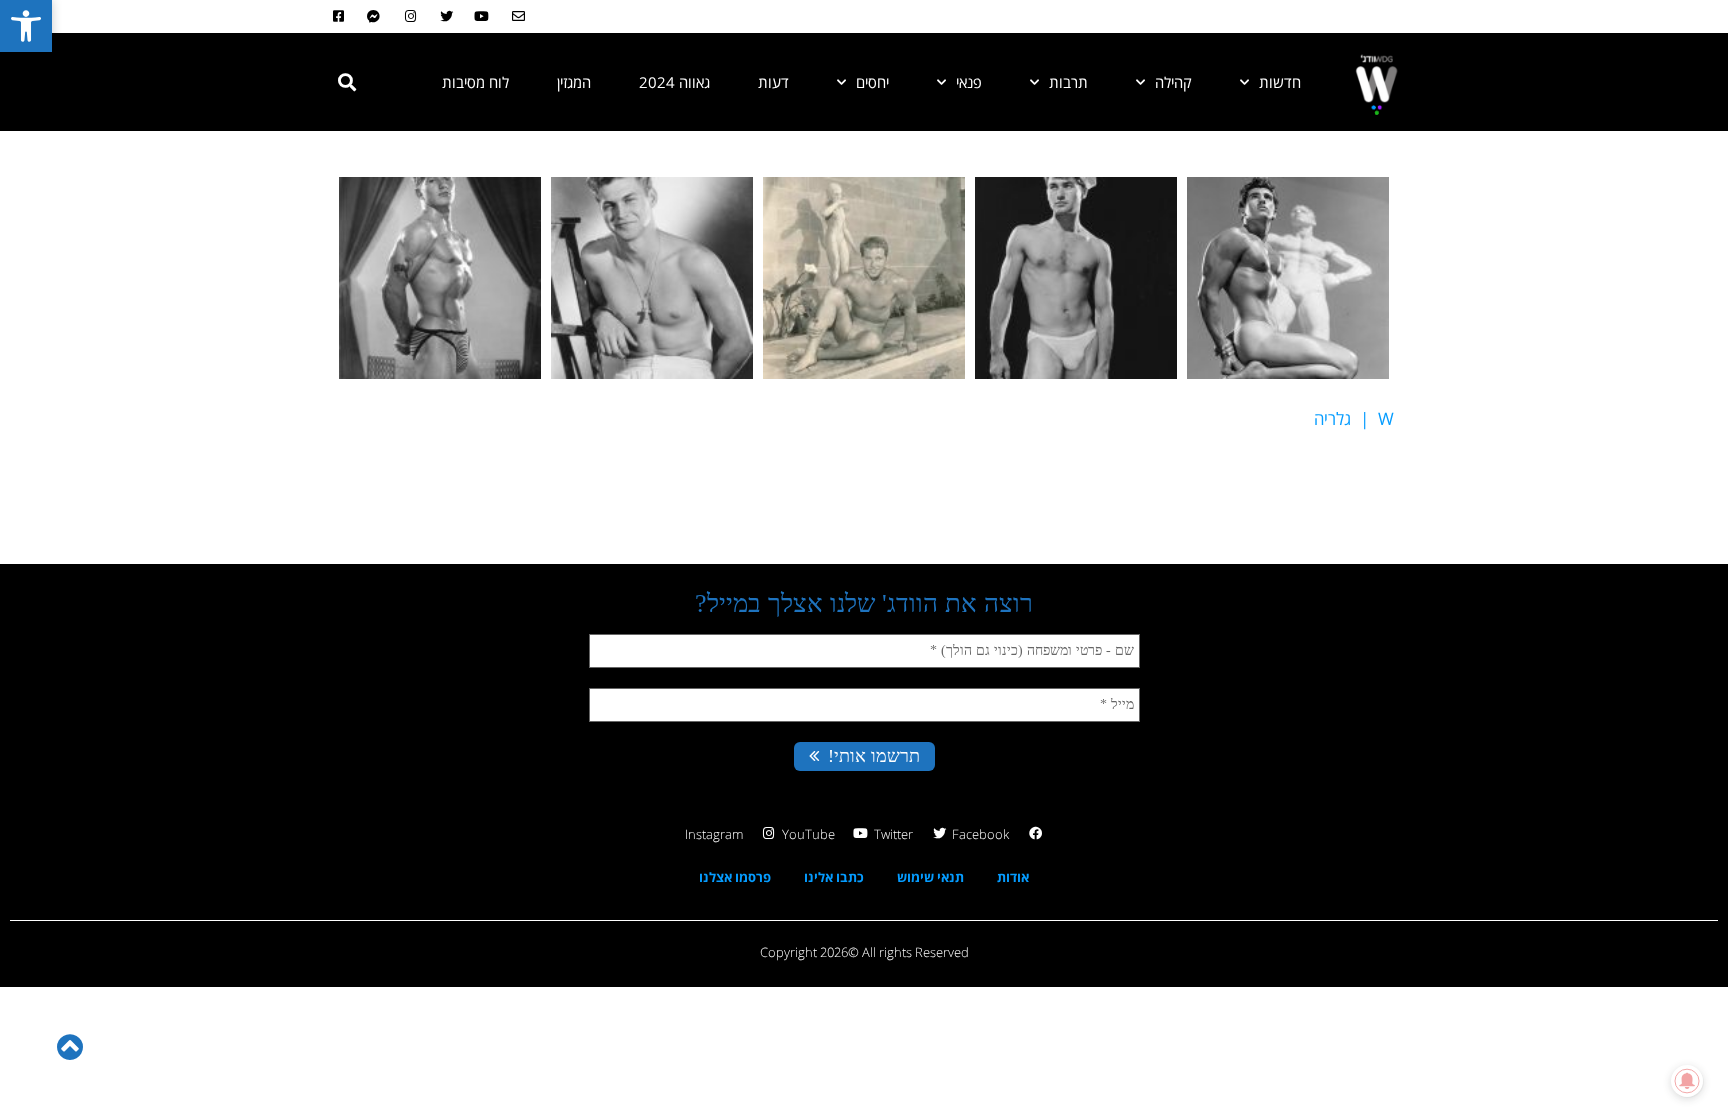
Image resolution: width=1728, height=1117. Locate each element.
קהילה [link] (1173, 82)
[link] (26, 26)
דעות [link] (773, 82)
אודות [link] (1013, 877)
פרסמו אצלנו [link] (735, 877)
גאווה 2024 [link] (674, 82)
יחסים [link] (872, 82)
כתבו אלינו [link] (834, 877)
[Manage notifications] (1687, 1081)
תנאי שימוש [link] (930, 877)
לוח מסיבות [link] (475, 82)
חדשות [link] (1280, 82)
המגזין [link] (574, 82)
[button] (347, 82)
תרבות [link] (1068, 82)
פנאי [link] (969, 82)
